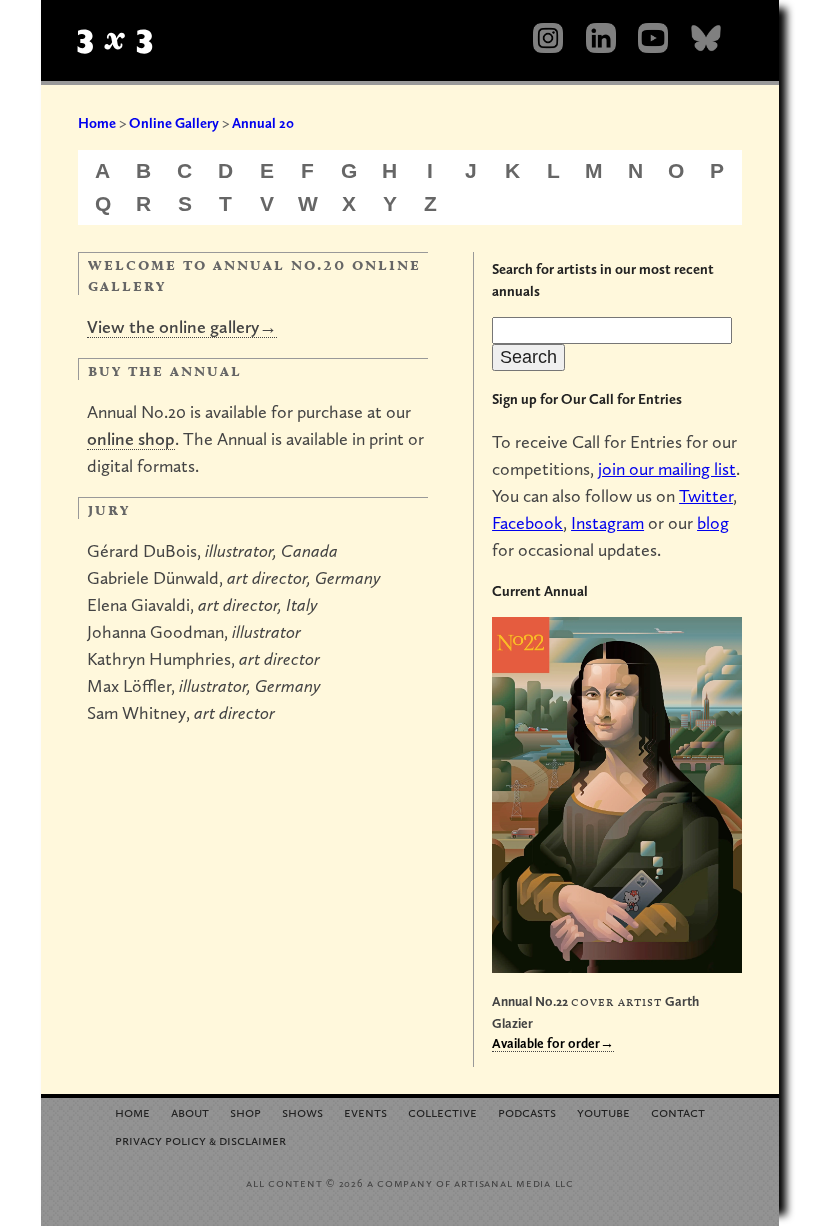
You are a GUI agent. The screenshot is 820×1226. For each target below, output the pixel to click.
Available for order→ (553, 1043)
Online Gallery (174, 123)
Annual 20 (263, 123)
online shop (131, 438)
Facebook (527, 522)
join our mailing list (667, 468)
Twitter (706, 495)
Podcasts (527, 1111)
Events (365, 1111)
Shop (245, 1111)
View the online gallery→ (182, 326)
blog (713, 522)
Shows (302, 1111)
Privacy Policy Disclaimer (200, 1139)
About (190, 1111)
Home (97, 123)
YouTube (603, 1111)
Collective (442, 1111)
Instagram (607, 522)
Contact (678, 1111)
